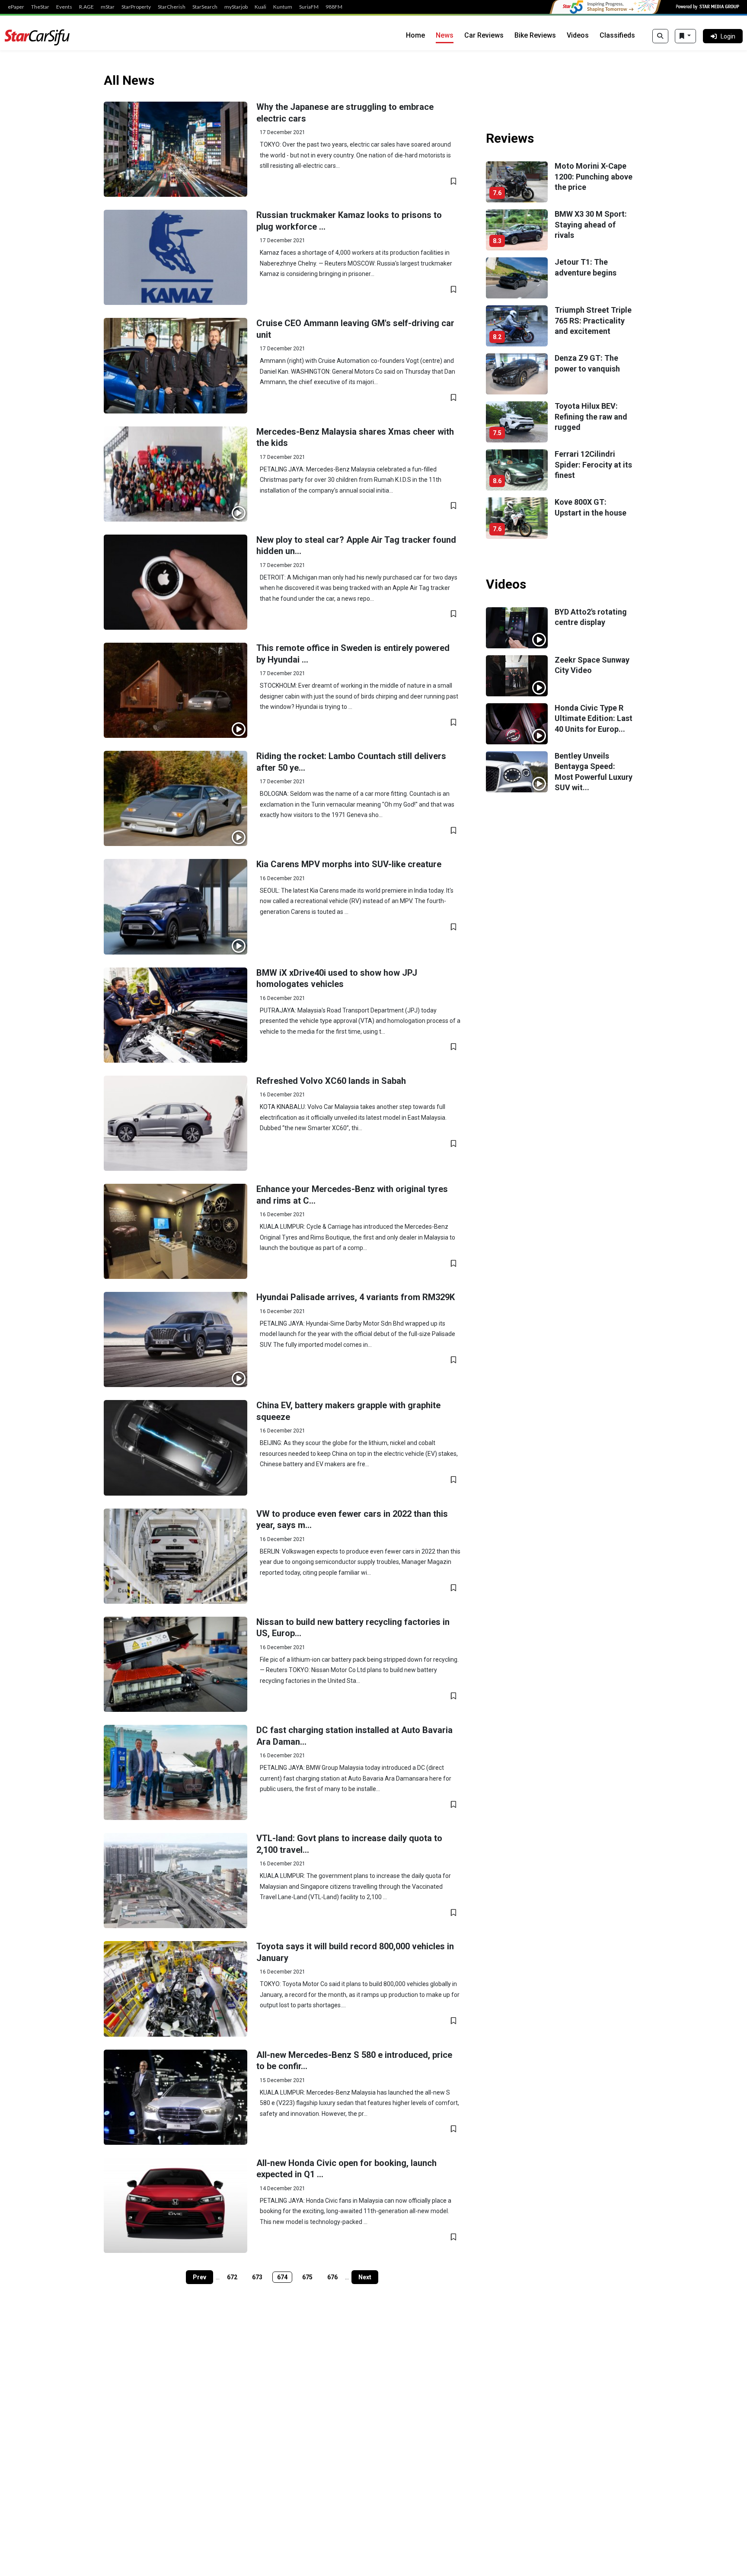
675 (307, 2277)
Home (415, 35)
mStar (108, 7)
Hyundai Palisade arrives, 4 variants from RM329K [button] (356, 1297)
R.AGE (86, 7)
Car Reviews (484, 35)
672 (232, 2277)
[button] (176, 149)
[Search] (660, 36)
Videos (578, 35)
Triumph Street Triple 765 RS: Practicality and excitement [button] (593, 320)
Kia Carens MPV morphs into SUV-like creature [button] (349, 864)
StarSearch (205, 7)
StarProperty (136, 7)
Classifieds (617, 35)
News (445, 35)
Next (365, 2277)
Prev (200, 2277)
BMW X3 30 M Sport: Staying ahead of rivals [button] (591, 224)
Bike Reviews (535, 35)
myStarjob (236, 7)
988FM (334, 7)
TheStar (40, 7)
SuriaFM (309, 7)
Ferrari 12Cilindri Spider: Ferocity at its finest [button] (593, 465)
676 (332, 2277)
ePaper (16, 7)
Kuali (260, 7)
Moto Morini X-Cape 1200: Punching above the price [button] (594, 176)
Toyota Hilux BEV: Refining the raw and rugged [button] (591, 417)
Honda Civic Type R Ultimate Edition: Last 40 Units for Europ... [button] (594, 718)
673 (257, 2277)
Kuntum (283, 7)
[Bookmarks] (685, 36)
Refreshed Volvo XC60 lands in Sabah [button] (331, 1081)
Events (64, 7)
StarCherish (172, 7)
